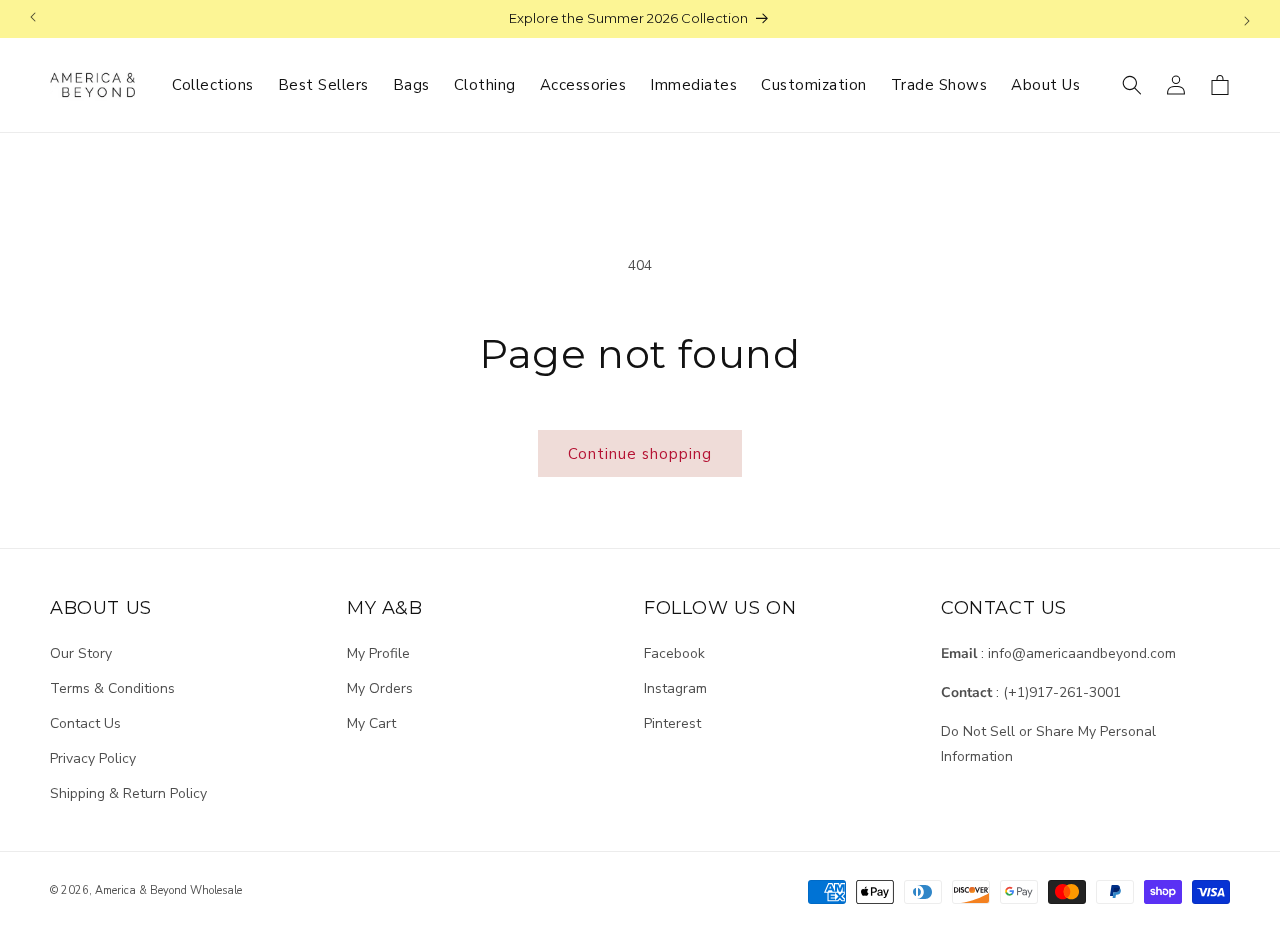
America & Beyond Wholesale (168, 890)
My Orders (380, 687)
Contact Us (85, 722)
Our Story (81, 652)
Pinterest (672, 722)
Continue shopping (640, 454)
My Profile (378, 652)
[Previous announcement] (33, 19)
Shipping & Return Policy (128, 793)
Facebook (674, 652)
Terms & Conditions (112, 687)
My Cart (371, 722)
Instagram (675, 687)
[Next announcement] (1247, 19)
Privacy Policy (93, 758)
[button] (1132, 85)
